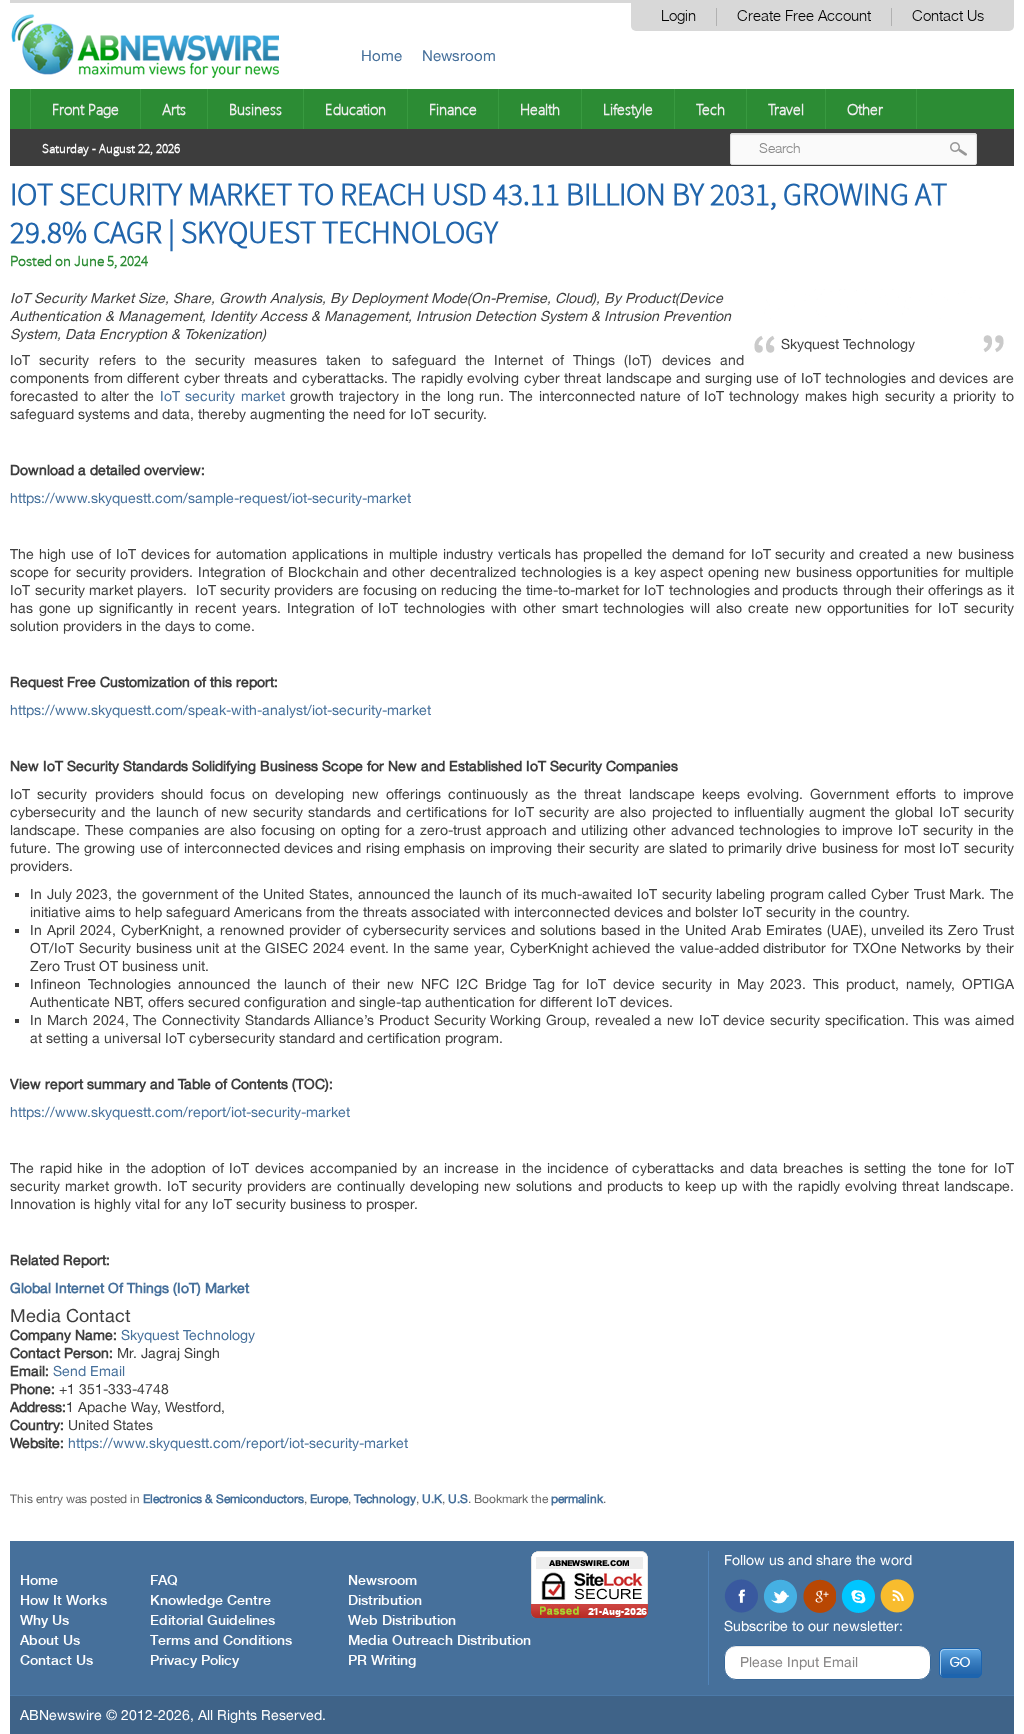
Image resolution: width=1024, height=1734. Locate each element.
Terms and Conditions (221, 1641)
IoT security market (222, 396)
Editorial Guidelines (212, 1621)
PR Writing (382, 1661)
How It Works (63, 1601)
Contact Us (948, 16)
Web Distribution (402, 1621)
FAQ (164, 1581)
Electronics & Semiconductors (223, 1499)
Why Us (44, 1621)
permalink (577, 1499)
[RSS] (897, 1598)
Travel (786, 109)
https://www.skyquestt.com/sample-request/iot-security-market (210, 498)
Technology (385, 1499)
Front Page (85, 109)
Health (540, 109)
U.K (432, 1499)
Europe (329, 1499)
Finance (453, 109)
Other (865, 109)
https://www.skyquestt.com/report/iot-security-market (180, 1112)
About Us (50, 1641)
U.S (458, 1499)
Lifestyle (628, 109)
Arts (174, 109)
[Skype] (858, 1598)
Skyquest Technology (188, 1335)
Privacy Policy (194, 1661)
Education (355, 109)
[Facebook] (741, 1598)
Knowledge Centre (210, 1601)
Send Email (89, 1371)
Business (255, 109)
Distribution (385, 1601)
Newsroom (459, 55)
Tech (710, 109)
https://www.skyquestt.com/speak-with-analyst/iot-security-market (220, 710)
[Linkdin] (819, 1598)
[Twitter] (780, 1598)
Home (381, 55)
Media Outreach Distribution (439, 1641)
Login (678, 16)
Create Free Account (804, 16)
